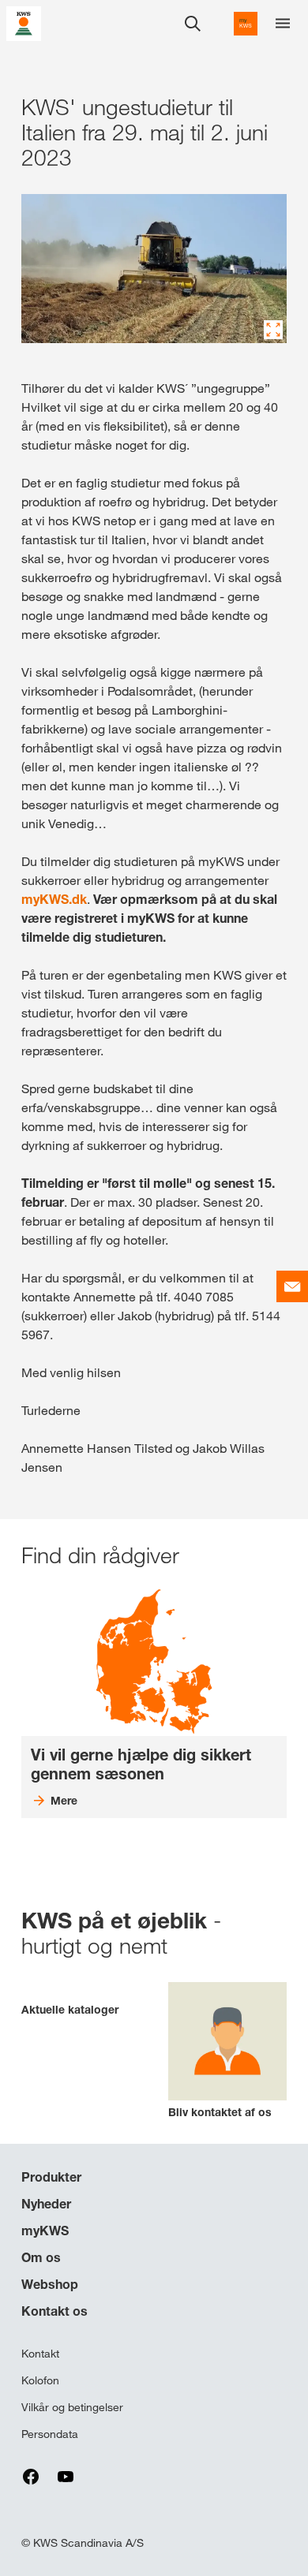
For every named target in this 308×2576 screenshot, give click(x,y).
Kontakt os (54, 2311)
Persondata (50, 2434)
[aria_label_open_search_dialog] (193, 24)
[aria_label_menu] (283, 24)
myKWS (45, 2231)
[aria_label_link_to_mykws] (246, 24)
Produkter (51, 2177)
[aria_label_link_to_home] (24, 22)
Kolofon (40, 2380)
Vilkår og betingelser (72, 2407)
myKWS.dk (54, 899)
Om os (41, 2257)
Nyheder (46, 2204)
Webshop (50, 2284)
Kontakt (40, 2354)
